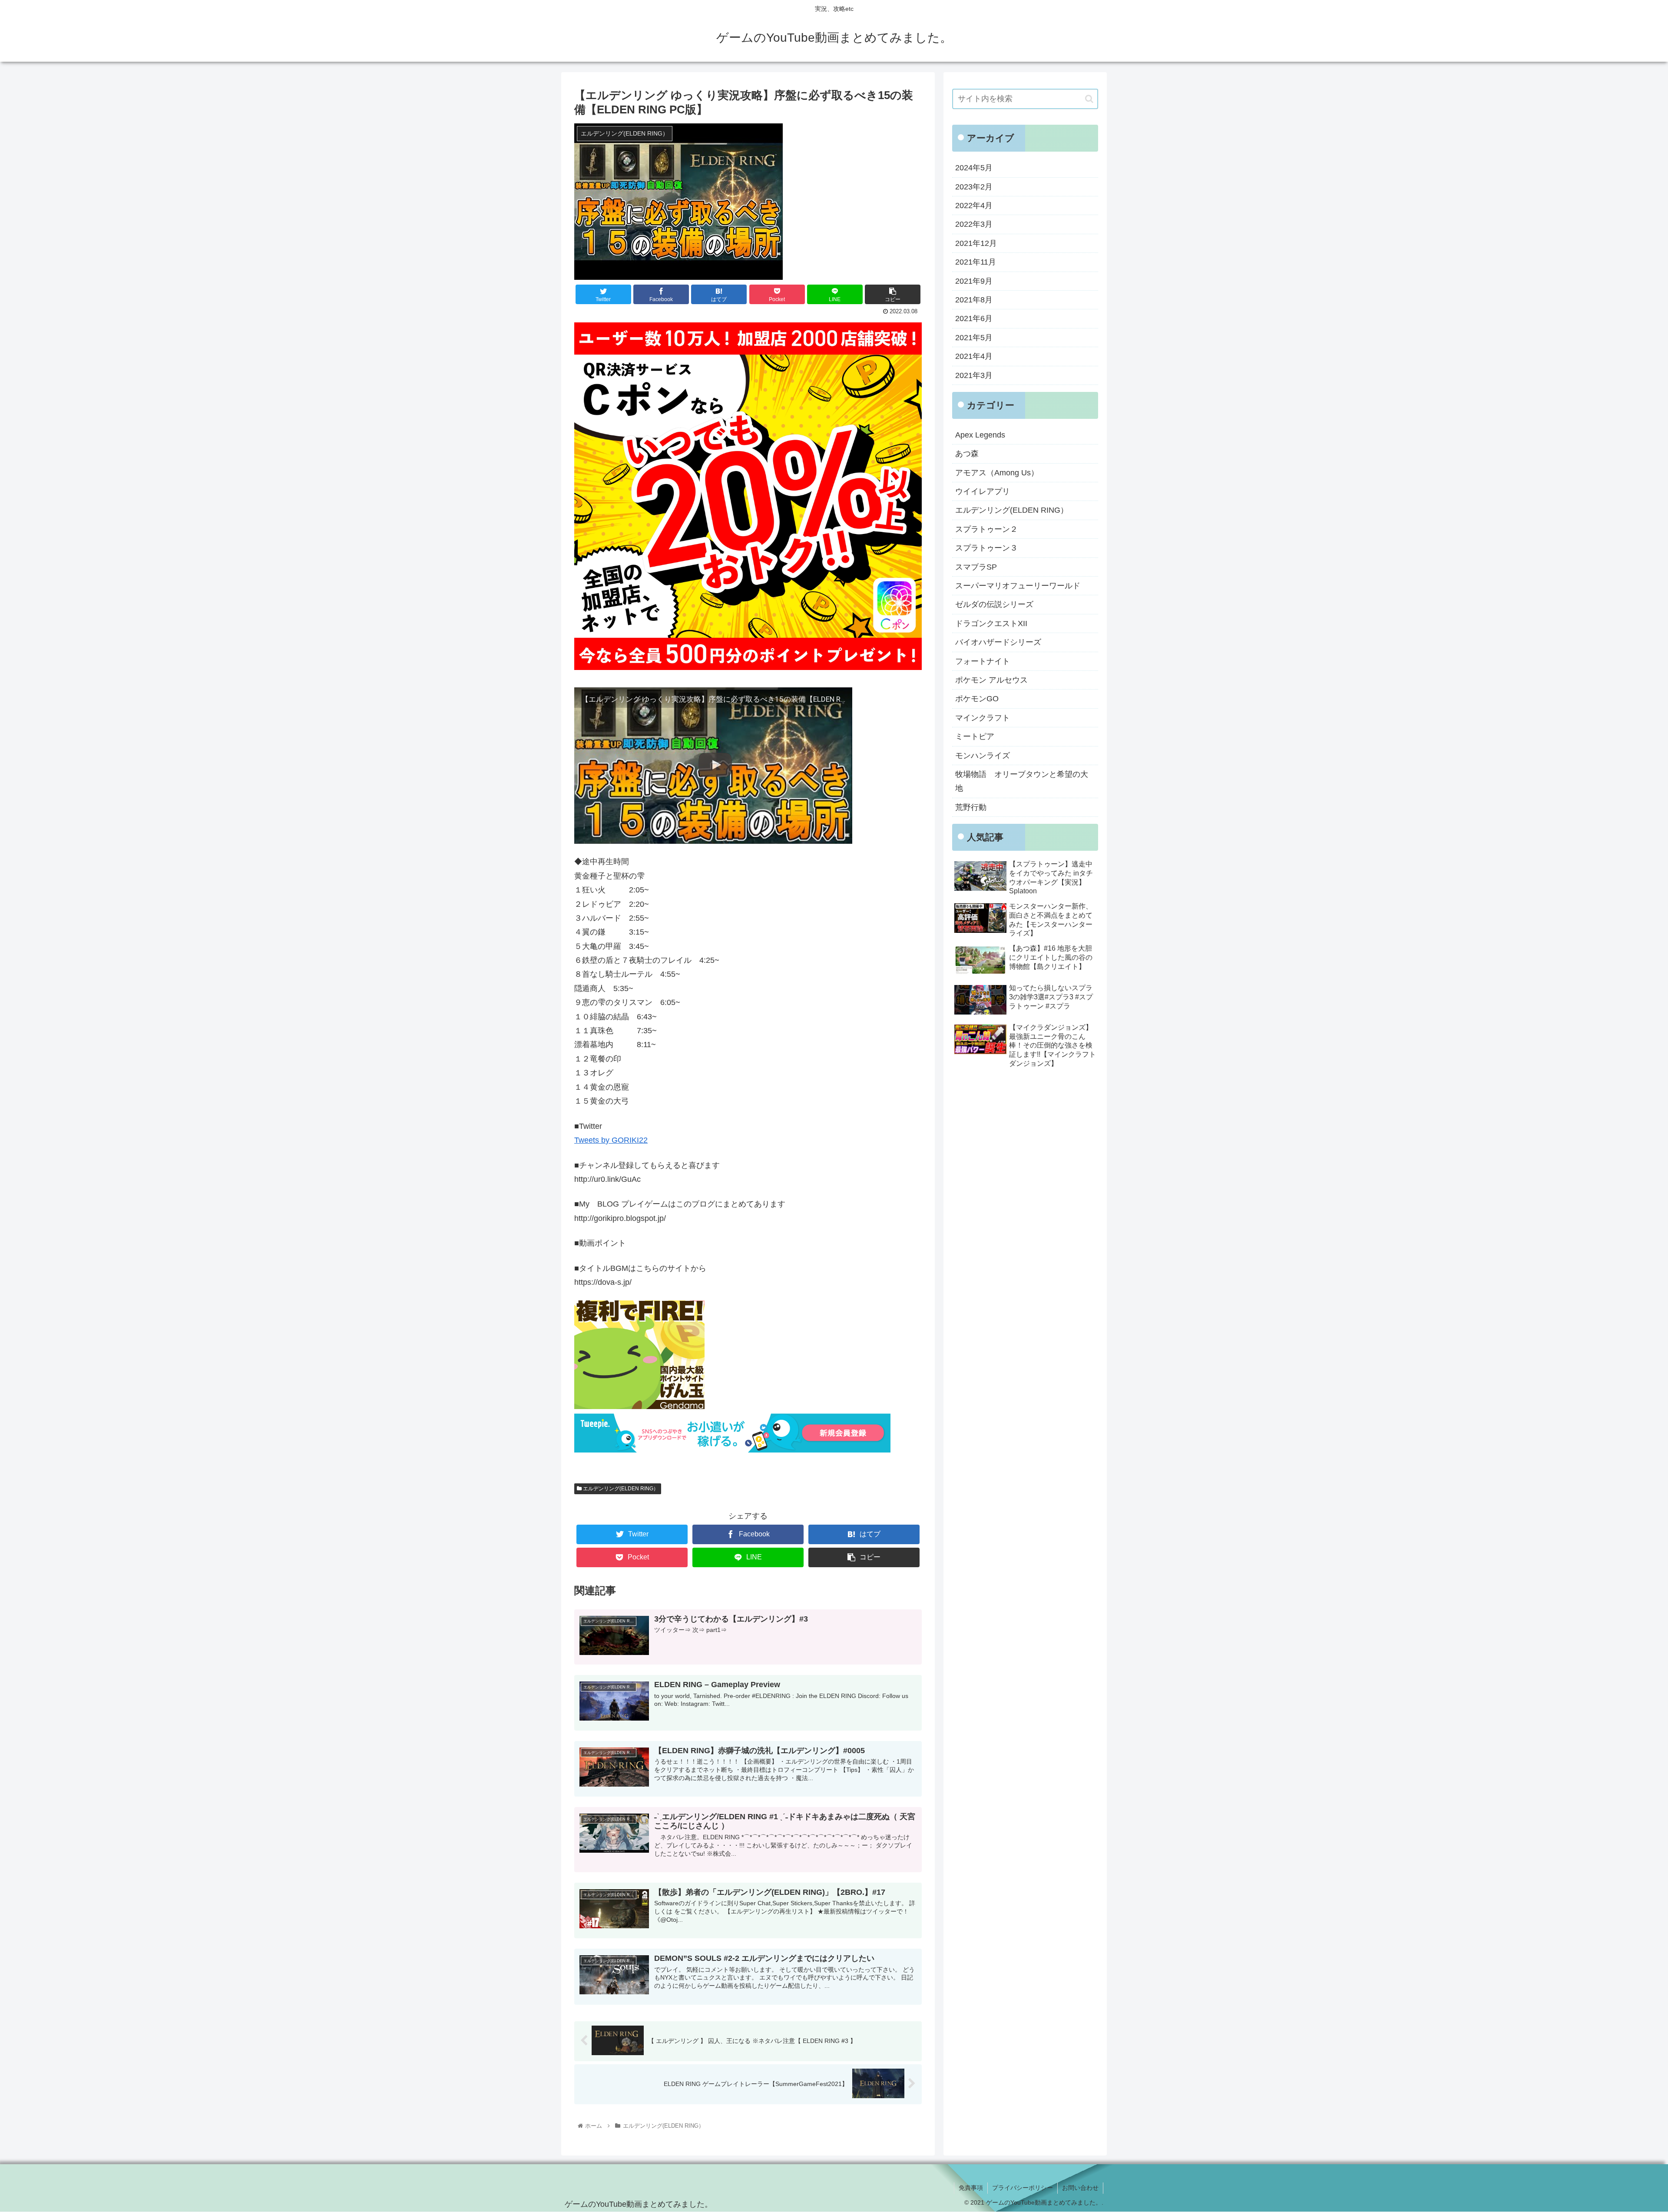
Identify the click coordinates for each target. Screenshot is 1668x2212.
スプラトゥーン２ (986, 529)
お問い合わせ (1080, 2188)
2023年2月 (974, 187)
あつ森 (967, 454)
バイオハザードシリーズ (998, 642)
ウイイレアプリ (983, 491)
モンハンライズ (983, 756)
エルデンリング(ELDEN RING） (620, 1489)
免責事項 (971, 2188)
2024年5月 (974, 168)
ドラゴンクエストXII (991, 623)
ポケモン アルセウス (991, 680)
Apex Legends (980, 435)
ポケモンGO (977, 699)
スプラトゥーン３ (986, 548)
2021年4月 (974, 356)
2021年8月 (974, 300)
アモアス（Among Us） (997, 473)
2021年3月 (974, 375)
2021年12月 (976, 243)
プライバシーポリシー (1023, 2188)
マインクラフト (983, 718)
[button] (1089, 99)
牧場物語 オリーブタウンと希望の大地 (1022, 781)
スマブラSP (976, 567)
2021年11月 (976, 262)
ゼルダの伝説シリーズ (994, 604)
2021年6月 (974, 318)
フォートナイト (983, 661)
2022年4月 (974, 206)
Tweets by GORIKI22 (611, 1140)
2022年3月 (974, 224)
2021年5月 (974, 338)
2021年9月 (974, 281)
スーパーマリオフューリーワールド (1018, 586)
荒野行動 (971, 807)
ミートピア (975, 736)
